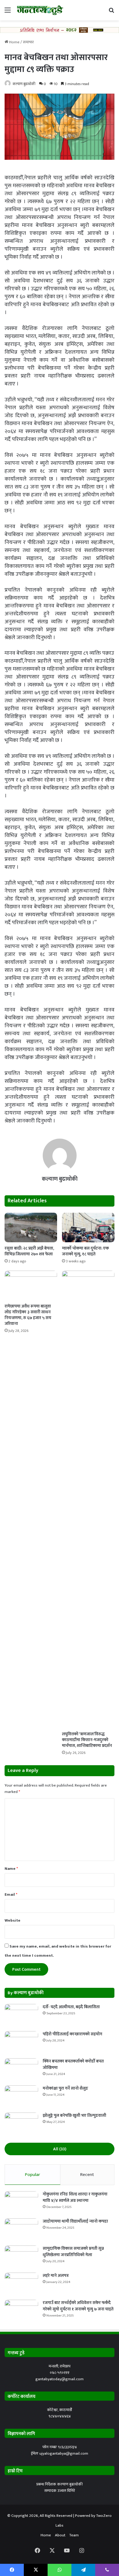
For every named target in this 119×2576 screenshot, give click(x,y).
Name (11, 1869)
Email (11, 1894)
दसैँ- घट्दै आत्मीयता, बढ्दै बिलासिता (71, 2007)
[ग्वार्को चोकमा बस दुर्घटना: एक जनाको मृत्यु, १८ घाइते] (88, 1227)
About (60, 2535)
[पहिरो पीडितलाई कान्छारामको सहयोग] (21, 2043)
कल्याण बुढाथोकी (24, 84)
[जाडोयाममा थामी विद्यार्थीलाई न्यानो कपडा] (21, 2230)
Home (14, 42)
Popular (32, 2175)
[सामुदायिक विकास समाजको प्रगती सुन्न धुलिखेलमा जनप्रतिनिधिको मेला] (21, 2257)
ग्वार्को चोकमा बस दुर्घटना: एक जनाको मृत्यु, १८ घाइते (85, 1251)
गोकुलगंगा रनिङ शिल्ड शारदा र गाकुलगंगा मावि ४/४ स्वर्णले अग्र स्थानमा (75, 2197)
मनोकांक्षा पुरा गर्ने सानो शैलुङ (65, 2088)
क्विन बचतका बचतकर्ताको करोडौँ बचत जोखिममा (73, 2064)
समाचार (28, 42)
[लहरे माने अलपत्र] (21, 2284)
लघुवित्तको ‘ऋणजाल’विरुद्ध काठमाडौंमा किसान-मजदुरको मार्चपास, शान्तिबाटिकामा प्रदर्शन (87, 1740)
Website (13, 1920)
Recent (87, 2175)
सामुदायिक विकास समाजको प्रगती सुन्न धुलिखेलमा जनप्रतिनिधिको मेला (73, 2252)
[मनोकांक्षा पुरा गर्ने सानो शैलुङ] (21, 2097)
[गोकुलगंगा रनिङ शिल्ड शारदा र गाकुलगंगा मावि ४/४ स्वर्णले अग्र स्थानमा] (21, 2203)
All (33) (60, 2149)
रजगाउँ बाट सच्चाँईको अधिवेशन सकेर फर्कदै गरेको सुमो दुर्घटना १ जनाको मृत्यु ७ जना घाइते (78, 2306)
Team (74, 2535)
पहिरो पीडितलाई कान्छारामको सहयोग (72, 2034)
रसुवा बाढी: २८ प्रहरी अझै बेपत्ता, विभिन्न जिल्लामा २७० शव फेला (29, 1251)
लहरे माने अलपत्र (56, 2275)
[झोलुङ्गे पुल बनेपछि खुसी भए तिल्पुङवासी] (21, 2124)
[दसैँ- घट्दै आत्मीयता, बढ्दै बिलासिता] (21, 2015)
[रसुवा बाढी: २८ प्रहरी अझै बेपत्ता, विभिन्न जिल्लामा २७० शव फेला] (31, 1227)
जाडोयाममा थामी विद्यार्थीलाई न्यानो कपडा (75, 2221)
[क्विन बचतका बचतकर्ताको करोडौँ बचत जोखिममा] (21, 2070)
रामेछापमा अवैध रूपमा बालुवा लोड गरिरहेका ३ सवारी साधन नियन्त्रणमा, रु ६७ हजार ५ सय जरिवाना (28, 1315)
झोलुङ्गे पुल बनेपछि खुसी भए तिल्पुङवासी (74, 2115)
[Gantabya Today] (40, 10)
